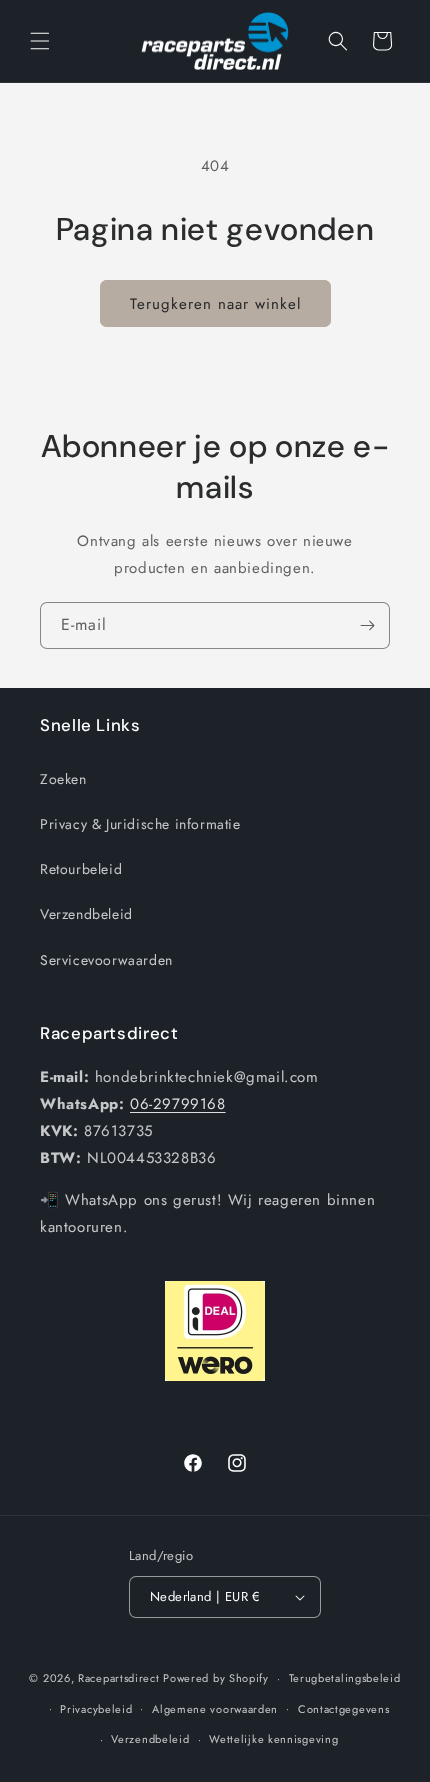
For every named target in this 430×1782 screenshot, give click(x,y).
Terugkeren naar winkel (215, 304)
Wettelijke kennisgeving (273, 1739)
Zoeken (63, 779)
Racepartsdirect (119, 1678)
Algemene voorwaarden (215, 1709)
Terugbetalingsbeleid (345, 1678)
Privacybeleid (96, 1709)
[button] (40, 41)
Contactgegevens (344, 1709)
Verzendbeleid (86, 914)
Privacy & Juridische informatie (140, 824)
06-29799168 (178, 1104)
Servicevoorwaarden (106, 960)
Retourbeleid (81, 869)
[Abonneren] (367, 625)
